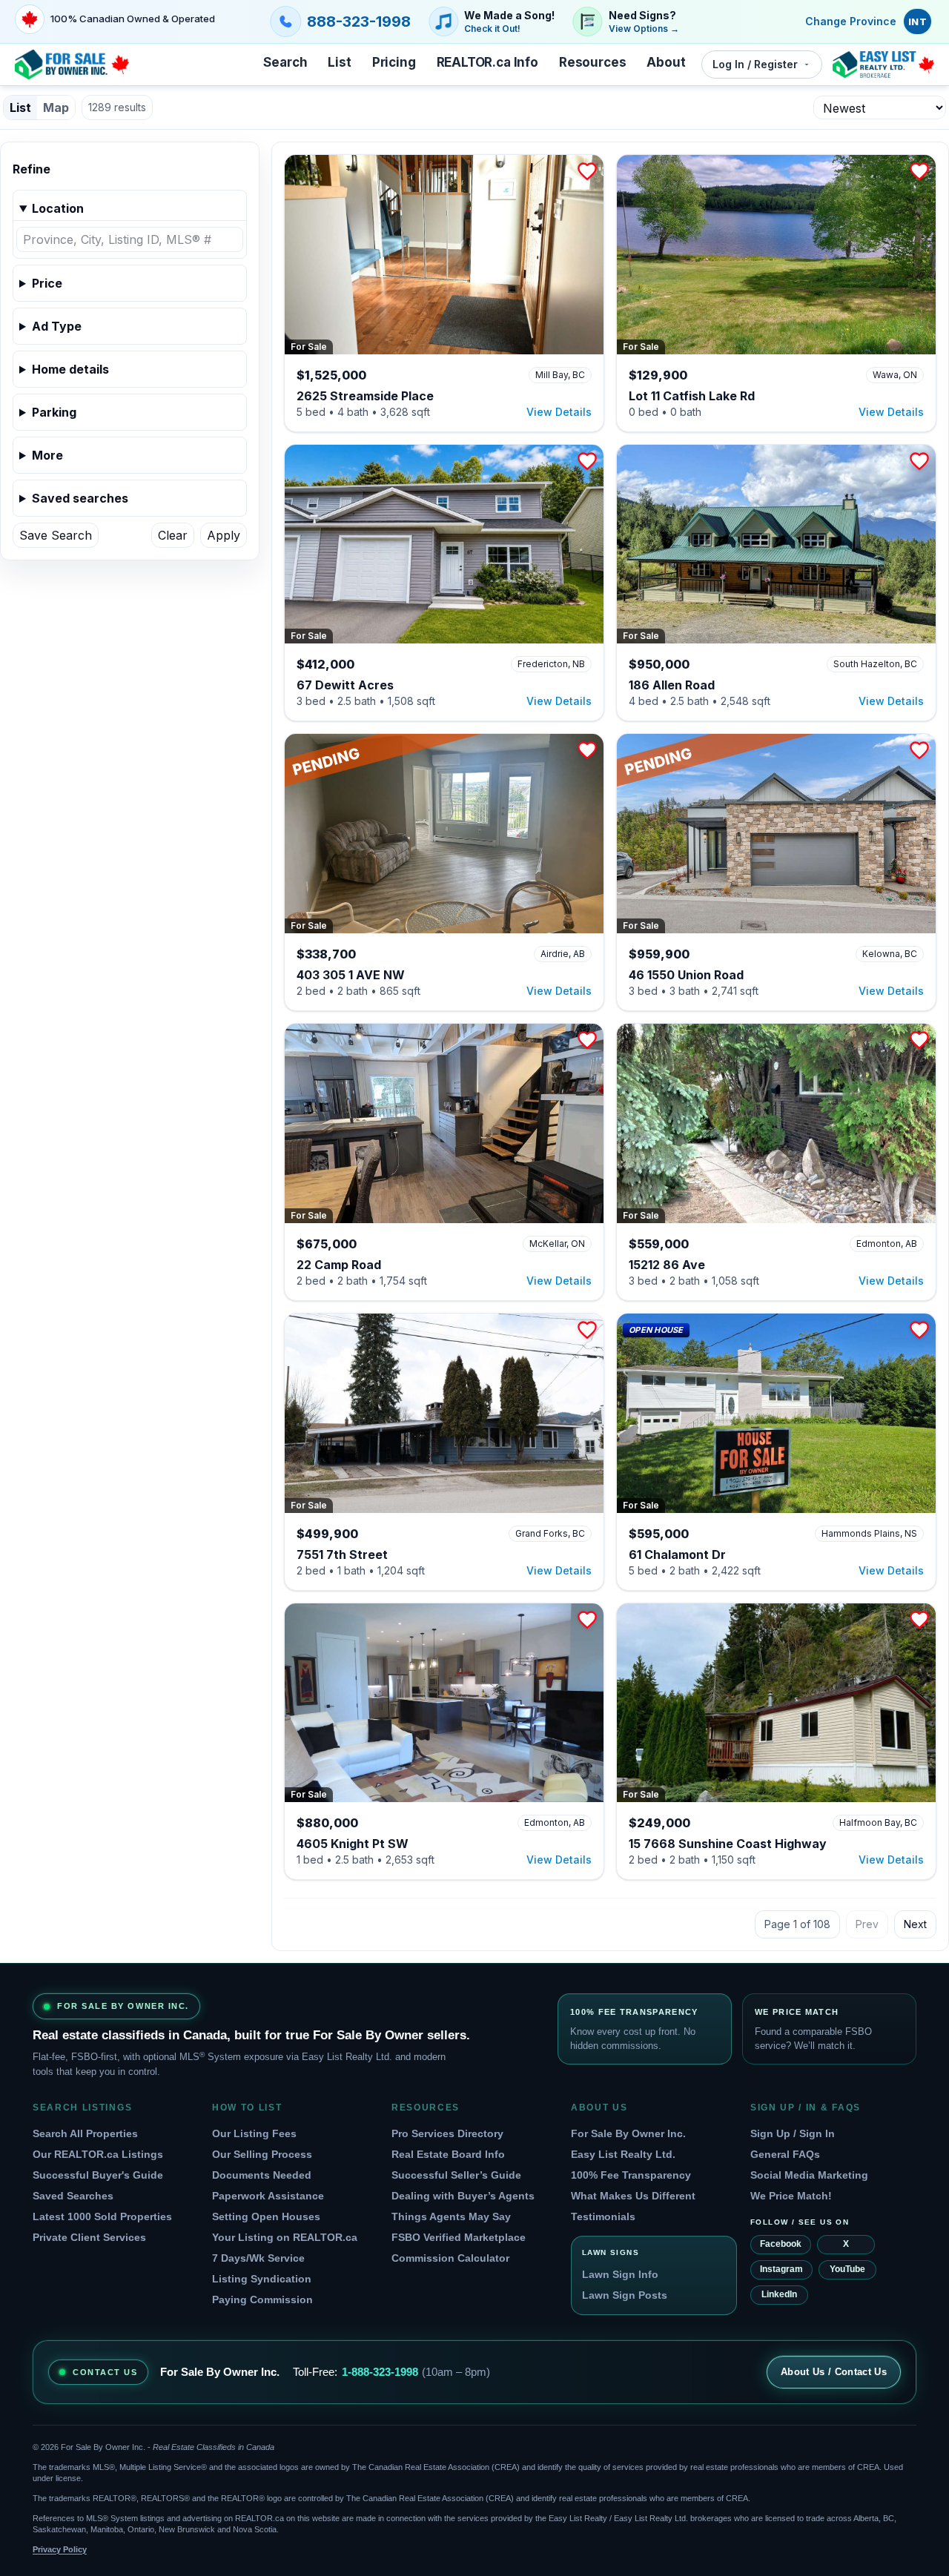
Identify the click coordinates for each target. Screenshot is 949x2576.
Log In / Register (755, 64)
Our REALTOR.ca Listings (98, 2154)
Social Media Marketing (809, 2175)
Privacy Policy (60, 2549)
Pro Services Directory (447, 2133)
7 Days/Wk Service (258, 2258)
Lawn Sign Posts (625, 2295)
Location (58, 208)
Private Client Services (89, 2237)
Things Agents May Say (451, 2216)
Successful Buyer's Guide (98, 2175)
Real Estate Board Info (448, 2154)
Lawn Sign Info (620, 2274)
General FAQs (785, 2154)
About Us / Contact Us (834, 2372)
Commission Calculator (450, 2258)
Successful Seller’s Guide (456, 2175)
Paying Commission (262, 2299)
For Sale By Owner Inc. (628, 2133)
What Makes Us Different (633, 2196)
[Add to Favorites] (587, 171)
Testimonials (603, 2216)
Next (915, 1924)
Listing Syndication (262, 2279)
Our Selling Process (262, 2154)
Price (47, 283)
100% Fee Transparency (631, 2175)
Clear (173, 535)
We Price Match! (791, 2196)
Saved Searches (73, 2196)
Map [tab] (56, 107)
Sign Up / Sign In (793, 2133)
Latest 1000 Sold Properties (102, 2216)
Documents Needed (262, 2175)
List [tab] (20, 107)
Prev (867, 1924)
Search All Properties (85, 2133)
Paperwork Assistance (268, 2196)
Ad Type (57, 326)
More (47, 455)
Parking (54, 412)
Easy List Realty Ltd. (623, 2154)
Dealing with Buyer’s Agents (463, 2196)
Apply (224, 535)
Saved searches (80, 498)
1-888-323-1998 (380, 2372)
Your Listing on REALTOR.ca (285, 2237)
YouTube (847, 2269)
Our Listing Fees (254, 2133)
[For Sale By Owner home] (72, 64)
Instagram (781, 2269)
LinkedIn (779, 2294)
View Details (559, 412)
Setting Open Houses (266, 2216)
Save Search (56, 535)
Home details (70, 369)
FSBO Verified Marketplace (459, 2237)
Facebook (781, 2244)
